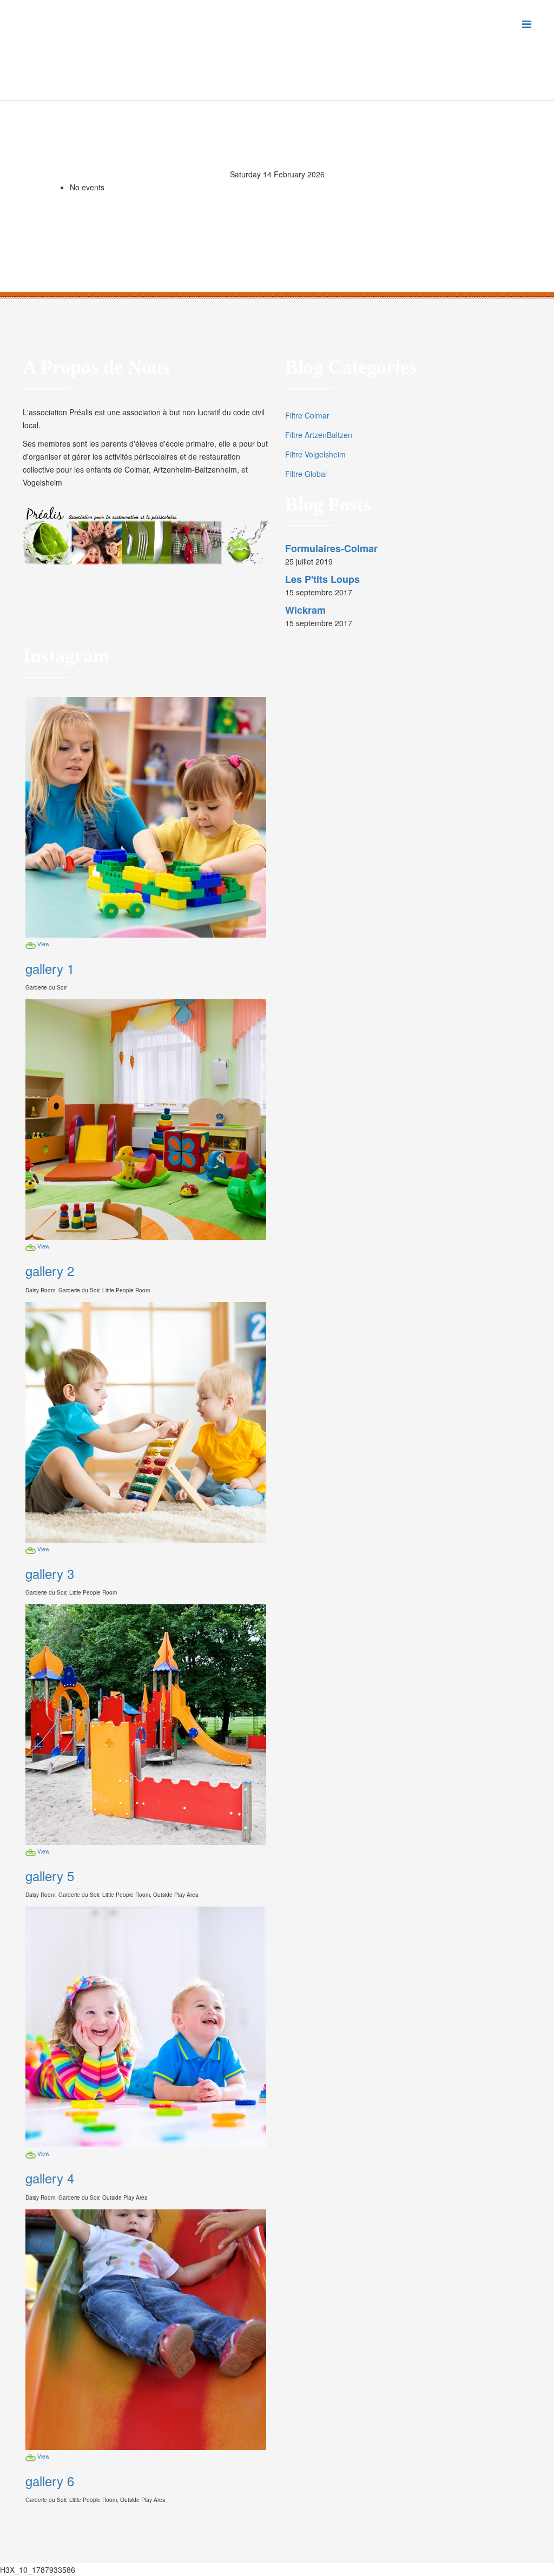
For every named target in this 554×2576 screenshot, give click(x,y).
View (43, 944)
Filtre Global (306, 474)
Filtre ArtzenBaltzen (319, 435)
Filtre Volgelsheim (315, 454)
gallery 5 (50, 1875)
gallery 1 (50, 968)
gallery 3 (50, 1573)
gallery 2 (50, 1270)
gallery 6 (50, 2481)
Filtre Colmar (307, 415)
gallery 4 (50, 2178)
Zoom (31, 946)
